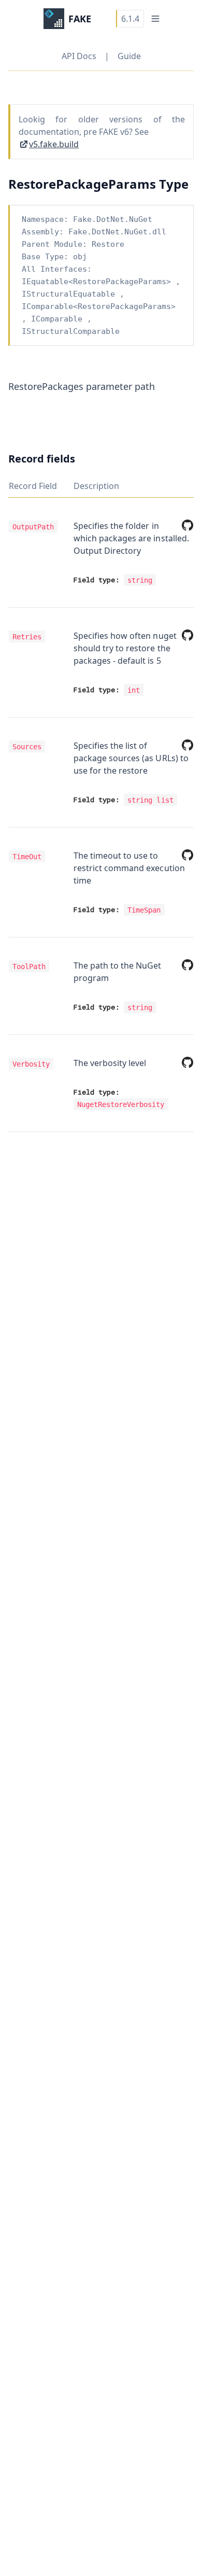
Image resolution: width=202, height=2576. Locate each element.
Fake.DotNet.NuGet (113, 219)
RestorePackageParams (120, 282)
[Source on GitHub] (185, 525)
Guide (129, 56)
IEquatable (45, 282)
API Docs (79, 56)
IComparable (47, 306)
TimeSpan (144, 909)
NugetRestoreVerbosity (121, 1104)
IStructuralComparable (71, 331)
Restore (108, 244)
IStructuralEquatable (68, 294)
